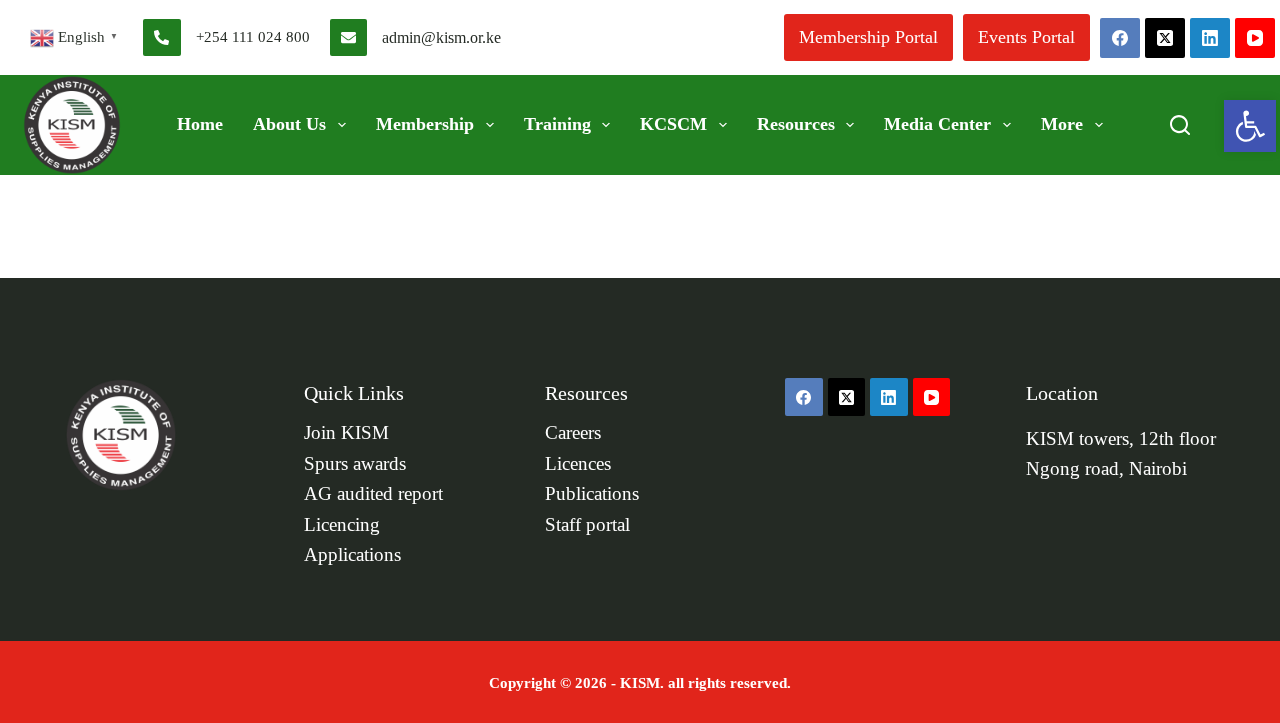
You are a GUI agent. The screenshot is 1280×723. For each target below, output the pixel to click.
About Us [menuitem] (289, 124)
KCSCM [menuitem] (673, 124)
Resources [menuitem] (796, 124)
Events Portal (1026, 37)
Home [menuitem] (200, 124)
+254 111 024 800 (253, 37)
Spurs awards (355, 464)
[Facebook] (1120, 38)
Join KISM (346, 433)
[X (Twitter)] (1165, 38)
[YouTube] (1255, 38)
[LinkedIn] (1210, 38)
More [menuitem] (1062, 124)
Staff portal (587, 525)
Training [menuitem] (557, 124)
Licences (578, 464)
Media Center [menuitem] (937, 124)
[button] (1250, 126)
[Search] (1180, 125)
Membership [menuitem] (425, 124)
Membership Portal (868, 37)
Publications (592, 494)
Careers (573, 433)
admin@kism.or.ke (441, 37)
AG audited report (373, 494)
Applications (352, 555)
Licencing (342, 525)
